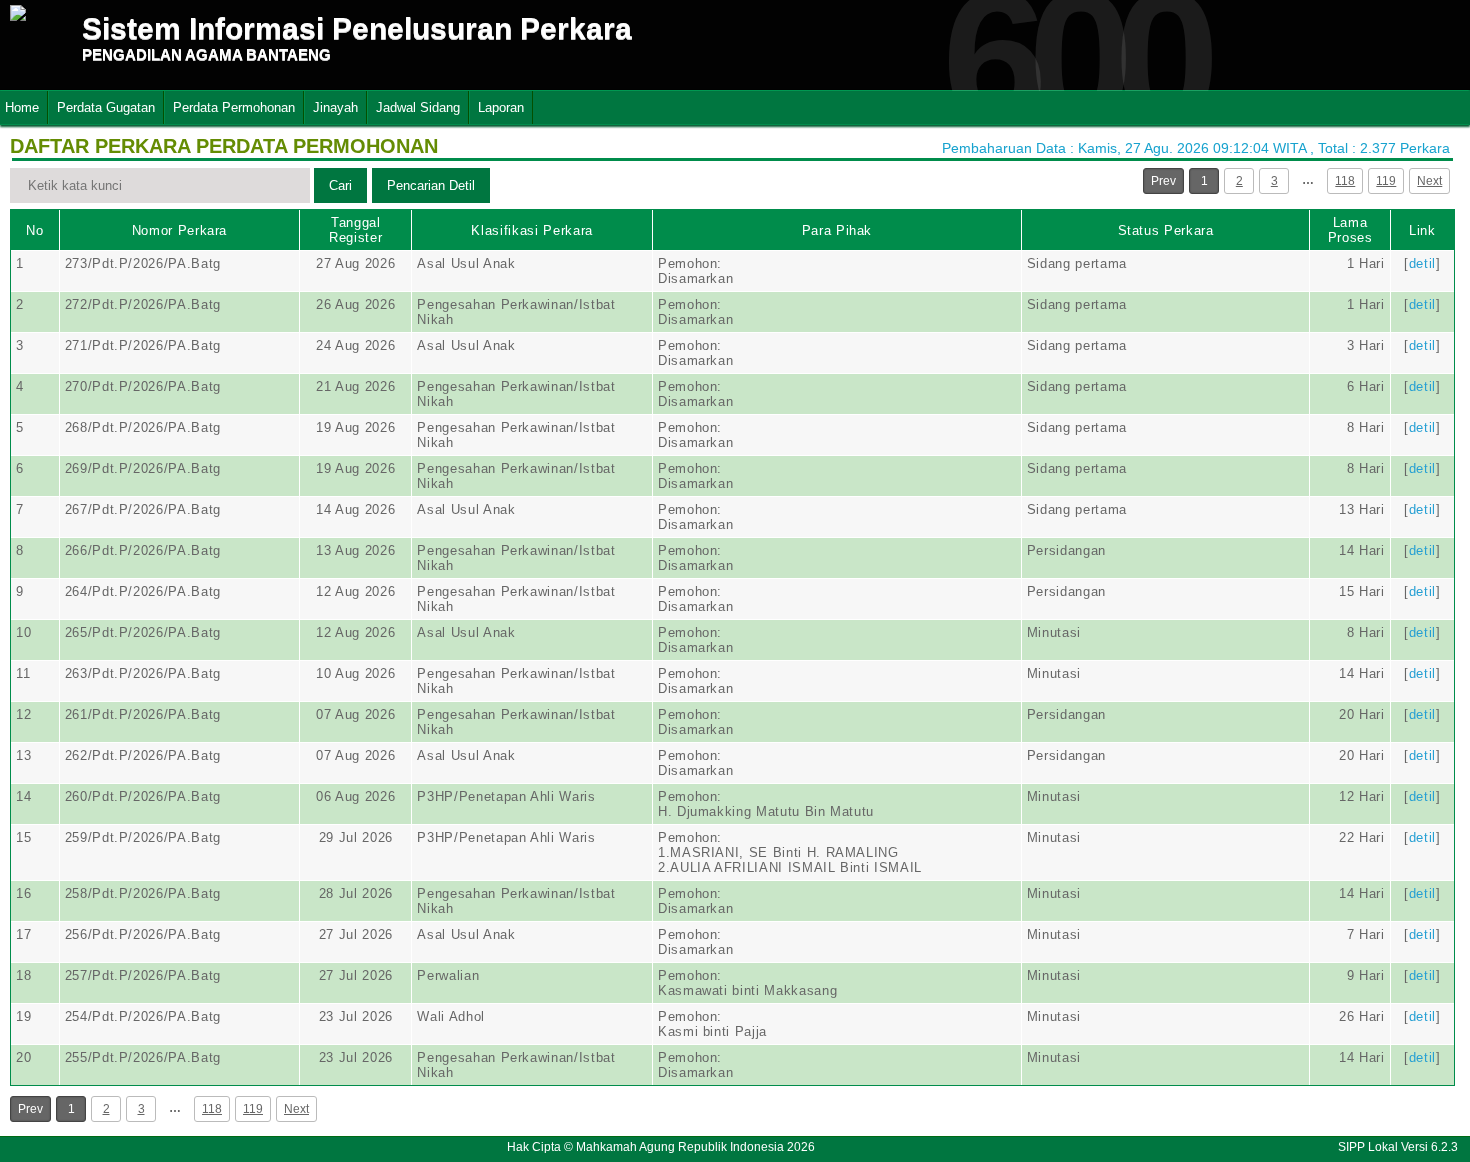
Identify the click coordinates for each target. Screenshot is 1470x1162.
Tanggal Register (355, 230)
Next (1429, 181)
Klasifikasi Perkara (531, 230)
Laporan (501, 107)
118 (1345, 181)
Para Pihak (837, 230)
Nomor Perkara (179, 230)
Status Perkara (1166, 230)
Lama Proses (1350, 230)
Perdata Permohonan (234, 107)
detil (1422, 263)
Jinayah (335, 107)
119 (1386, 181)
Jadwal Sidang (418, 107)
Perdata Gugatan (106, 107)
